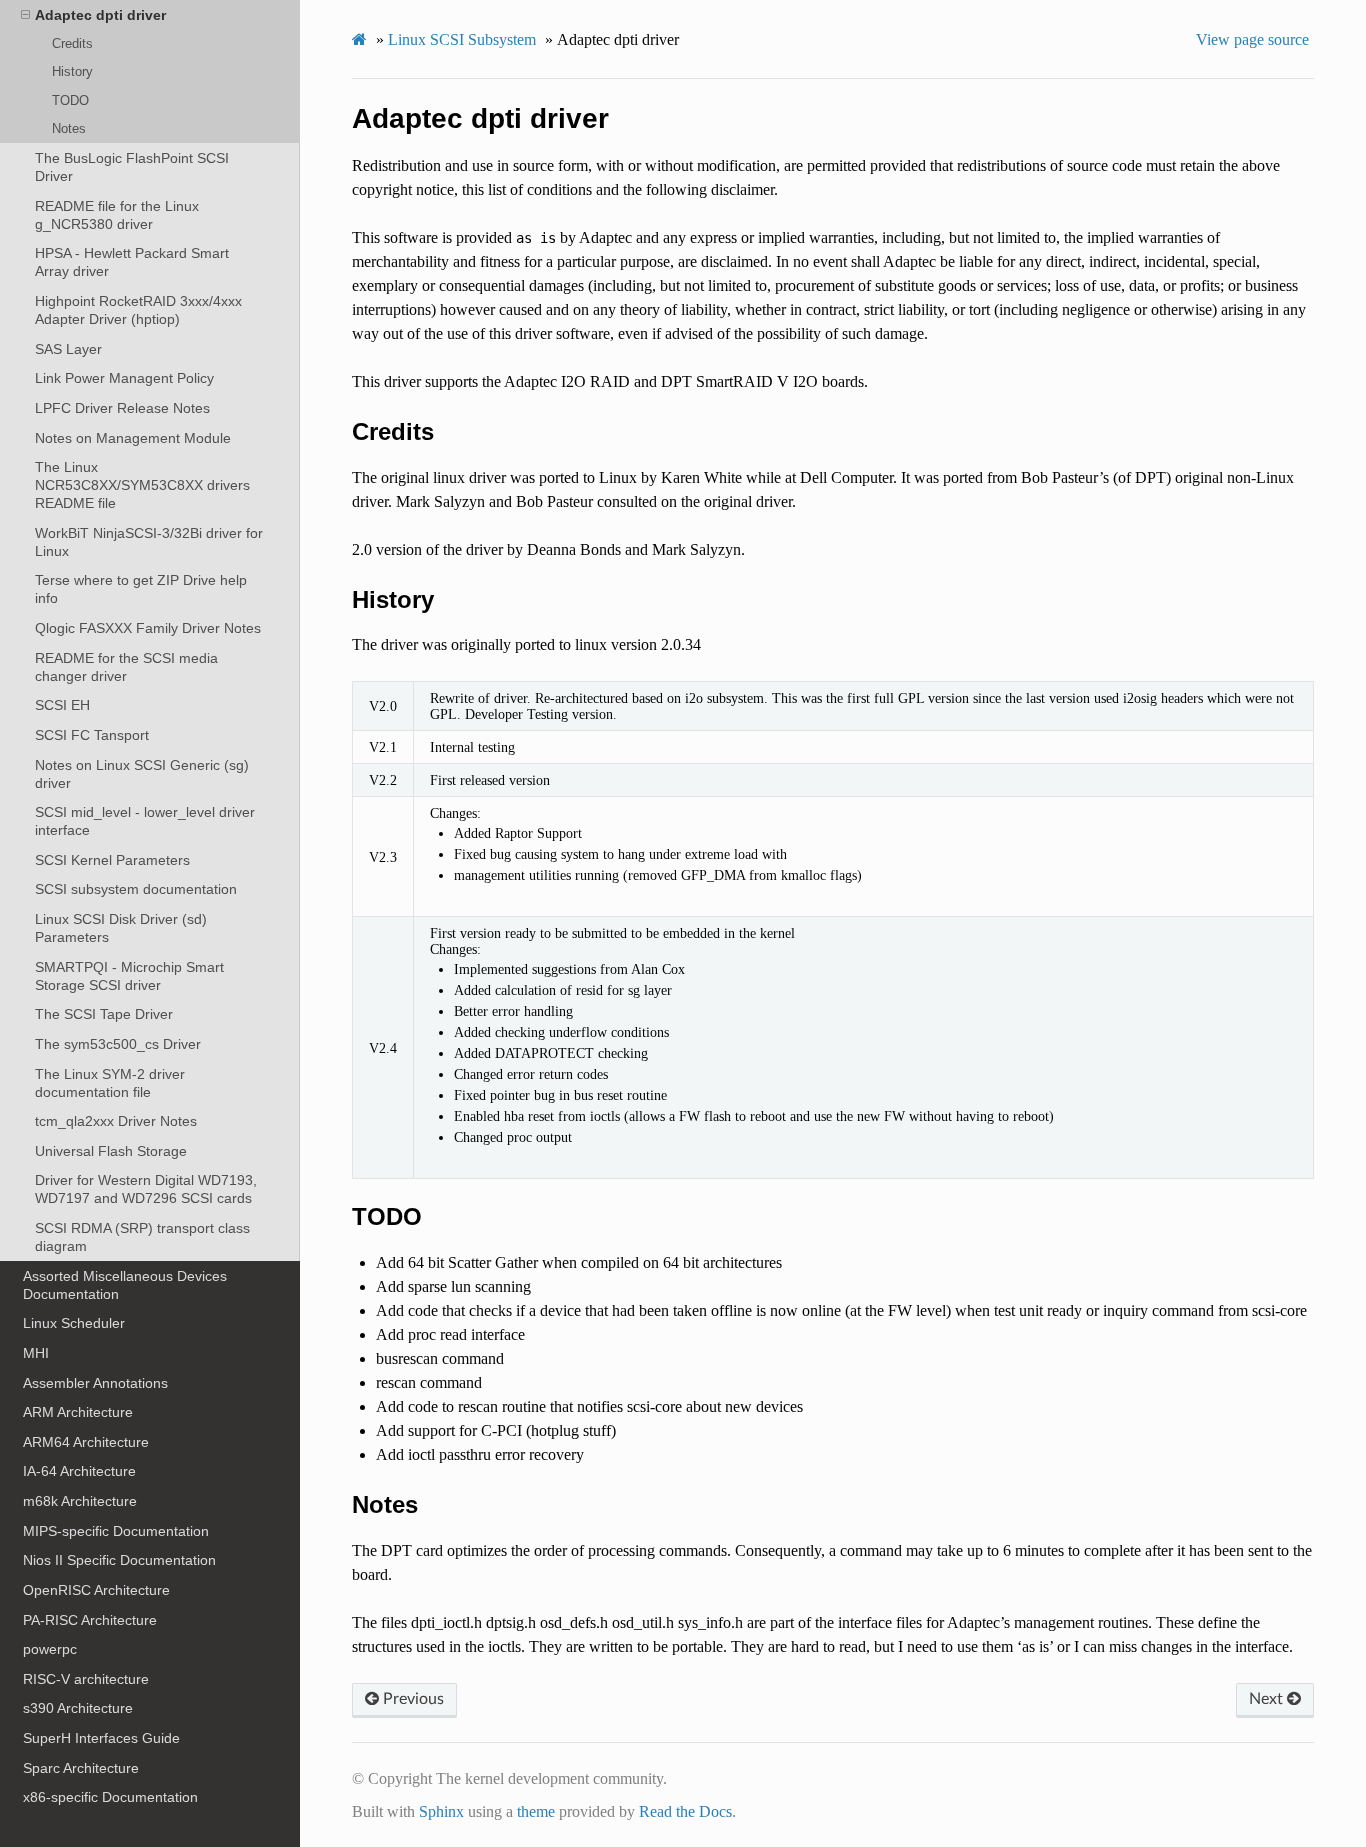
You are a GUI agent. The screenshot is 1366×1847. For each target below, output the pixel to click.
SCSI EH (62, 705)
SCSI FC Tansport (92, 735)
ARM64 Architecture (86, 1442)
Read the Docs (685, 1811)
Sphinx (441, 1811)
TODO (70, 100)
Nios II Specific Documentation (119, 1560)
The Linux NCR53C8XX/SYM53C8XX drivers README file (142, 485)
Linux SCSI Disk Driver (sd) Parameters (121, 928)
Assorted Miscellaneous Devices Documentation (125, 1285)
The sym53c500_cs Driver (118, 1044)
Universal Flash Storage (111, 1151)
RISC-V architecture (86, 1679)
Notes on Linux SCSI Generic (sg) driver (142, 774)
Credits (72, 43)
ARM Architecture (78, 1412)
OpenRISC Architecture (96, 1590)
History (72, 71)
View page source (1252, 39)
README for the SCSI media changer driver (126, 667)
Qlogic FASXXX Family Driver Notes (148, 628)
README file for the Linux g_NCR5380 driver (117, 215)
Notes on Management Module (133, 438)
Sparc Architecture (81, 1768)
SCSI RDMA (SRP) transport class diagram (142, 1237)
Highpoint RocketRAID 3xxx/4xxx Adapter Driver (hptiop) (138, 310)
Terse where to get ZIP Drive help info (141, 589)
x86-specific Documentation (110, 1797)
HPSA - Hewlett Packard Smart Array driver (132, 262)
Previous (411, 1699)
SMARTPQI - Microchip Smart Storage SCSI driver (129, 976)
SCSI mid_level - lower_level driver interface (145, 821)
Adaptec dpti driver (100, 15)
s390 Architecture (78, 1708)
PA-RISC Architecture (90, 1620)
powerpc (50, 1649)
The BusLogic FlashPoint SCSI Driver (132, 167)
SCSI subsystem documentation (136, 889)
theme (536, 1811)
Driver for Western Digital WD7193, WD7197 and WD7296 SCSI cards (146, 1189)
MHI (36, 1353)
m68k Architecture (80, 1501)
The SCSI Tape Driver (104, 1014)
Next (1268, 1699)
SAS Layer (68, 349)
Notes (69, 128)
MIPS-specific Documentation (116, 1531)
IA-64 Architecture (79, 1471)
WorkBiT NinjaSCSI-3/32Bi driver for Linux (149, 542)
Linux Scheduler (74, 1323)
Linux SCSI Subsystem (462, 39)
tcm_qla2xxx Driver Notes (116, 1121)
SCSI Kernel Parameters (112, 860)
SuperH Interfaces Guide (101, 1738)
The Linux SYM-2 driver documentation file (110, 1083)
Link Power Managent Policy (124, 378)
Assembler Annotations (95, 1383)
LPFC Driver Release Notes (122, 408)
